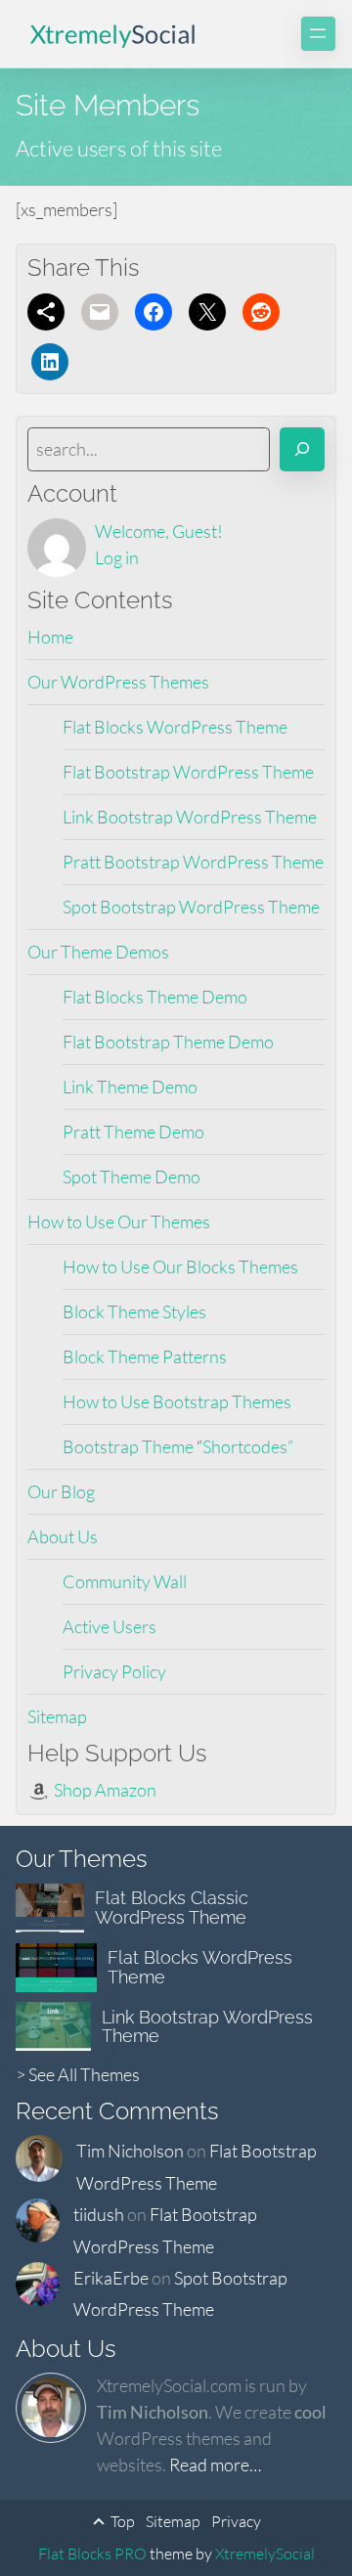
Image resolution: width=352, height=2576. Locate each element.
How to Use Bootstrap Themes (177, 1401)
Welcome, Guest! (159, 531)
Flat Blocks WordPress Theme (175, 727)
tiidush (99, 2214)
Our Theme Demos (98, 952)
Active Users (110, 1626)
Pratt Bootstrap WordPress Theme (193, 862)
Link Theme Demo (130, 1087)
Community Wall (125, 1581)
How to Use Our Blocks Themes (180, 1266)
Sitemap (57, 1716)
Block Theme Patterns (145, 1356)
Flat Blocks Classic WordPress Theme (172, 1908)
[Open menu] (318, 34)
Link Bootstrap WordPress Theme (190, 817)
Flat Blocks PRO (92, 2554)
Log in (117, 557)
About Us (63, 1536)
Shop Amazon (105, 1790)
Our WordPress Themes (118, 682)
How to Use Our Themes (119, 1221)
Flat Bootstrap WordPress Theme (188, 772)
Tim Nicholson (130, 2151)
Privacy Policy (114, 1671)
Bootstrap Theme (130, 1446)
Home (50, 637)
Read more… (215, 2465)
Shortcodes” (248, 1446)
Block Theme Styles (134, 1311)
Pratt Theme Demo (133, 1132)
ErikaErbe (111, 2278)
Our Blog (61, 1491)
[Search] (302, 449)
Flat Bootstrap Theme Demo (168, 1042)
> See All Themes (78, 2074)
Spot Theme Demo (132, 1177)
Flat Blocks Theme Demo (155, 997)
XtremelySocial (265, 2554)
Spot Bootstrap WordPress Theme (191, 907)
